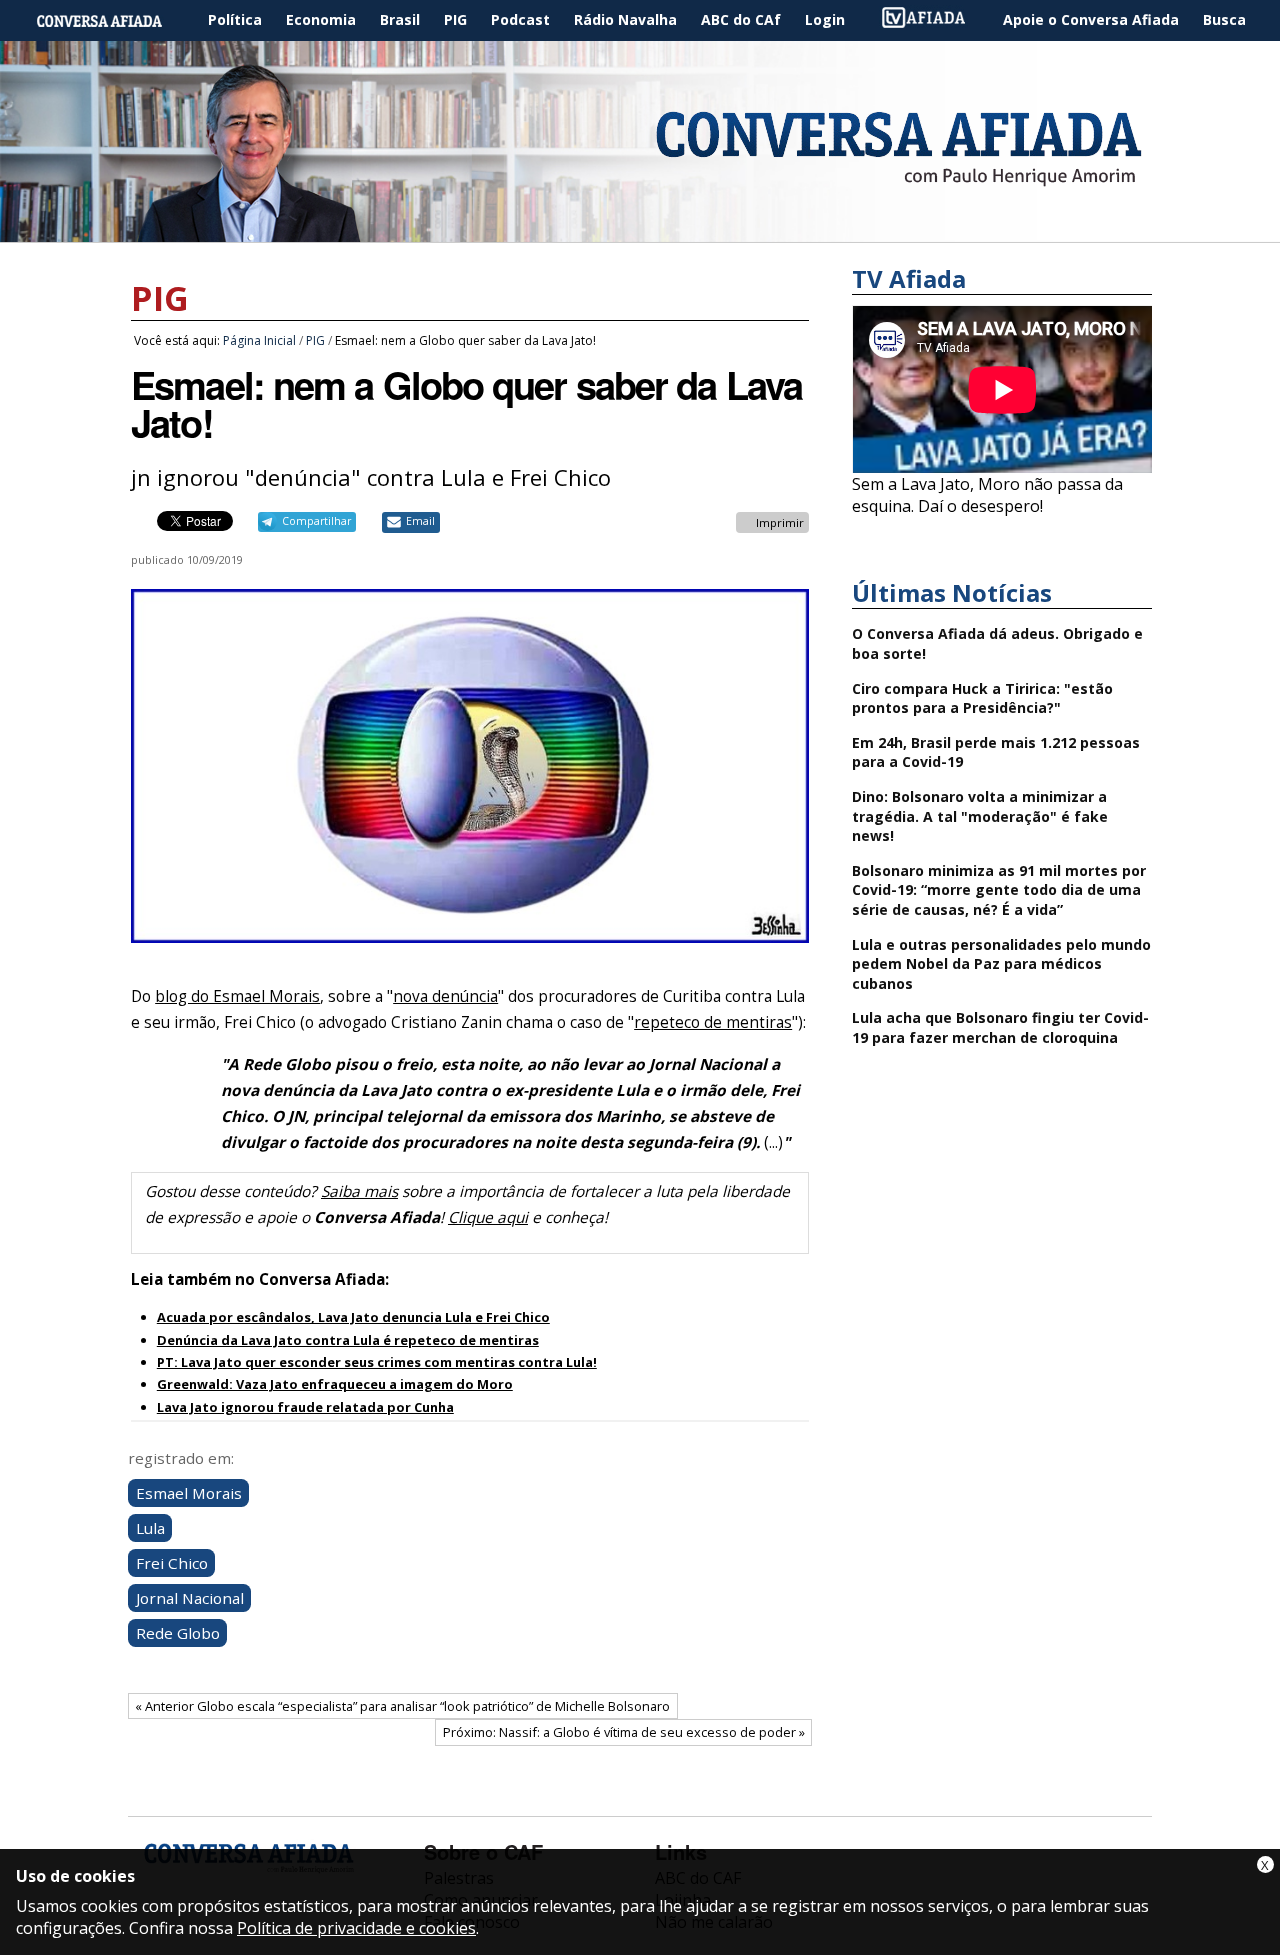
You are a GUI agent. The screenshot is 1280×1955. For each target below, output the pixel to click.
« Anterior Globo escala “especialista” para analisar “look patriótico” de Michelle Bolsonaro (402, 1706)
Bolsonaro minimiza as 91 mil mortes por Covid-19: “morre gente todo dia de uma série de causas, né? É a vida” (999, 890)
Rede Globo (178, 1633)
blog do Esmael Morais (237, 996)
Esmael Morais (189, 1493)
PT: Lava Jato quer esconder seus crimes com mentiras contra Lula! (377, 1362)
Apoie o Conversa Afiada (1091, 19)
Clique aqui (488, 1217)
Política (235, 19)
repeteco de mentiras (713, 1022)
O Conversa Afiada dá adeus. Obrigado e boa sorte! (997, 643)
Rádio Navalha (625, 19)
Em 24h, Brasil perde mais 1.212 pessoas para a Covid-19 (996, 752)
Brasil (400, 19)
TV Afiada (934, 20)
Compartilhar (316, 521)
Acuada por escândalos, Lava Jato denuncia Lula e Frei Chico (353, 1317)
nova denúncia (445, 996)
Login (825, 19)
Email (420, 521)
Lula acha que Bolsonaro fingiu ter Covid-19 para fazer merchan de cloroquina (1000, 1027)
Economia (321, 19)
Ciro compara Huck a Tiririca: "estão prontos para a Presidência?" (982, 698)
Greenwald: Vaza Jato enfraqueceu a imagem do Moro (335, 1384)
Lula (150, 1528)
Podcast (520, 19)
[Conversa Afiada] (640, 231)
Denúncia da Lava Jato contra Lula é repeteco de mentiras (348, 1340)
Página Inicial (114, 20)
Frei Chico (172, 1563)
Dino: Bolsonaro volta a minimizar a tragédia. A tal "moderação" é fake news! (980, 816)
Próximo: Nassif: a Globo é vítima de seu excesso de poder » (624, 1732)
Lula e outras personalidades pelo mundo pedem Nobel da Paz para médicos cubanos (1001, 964)
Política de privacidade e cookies (356, 1928)
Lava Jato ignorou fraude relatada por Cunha (305, 1407)
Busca (1224, 19)
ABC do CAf (741, 19)
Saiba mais (359, 1191)
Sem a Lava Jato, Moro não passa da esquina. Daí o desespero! (987, 495)
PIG (455, 19)
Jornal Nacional (190, 1598)
